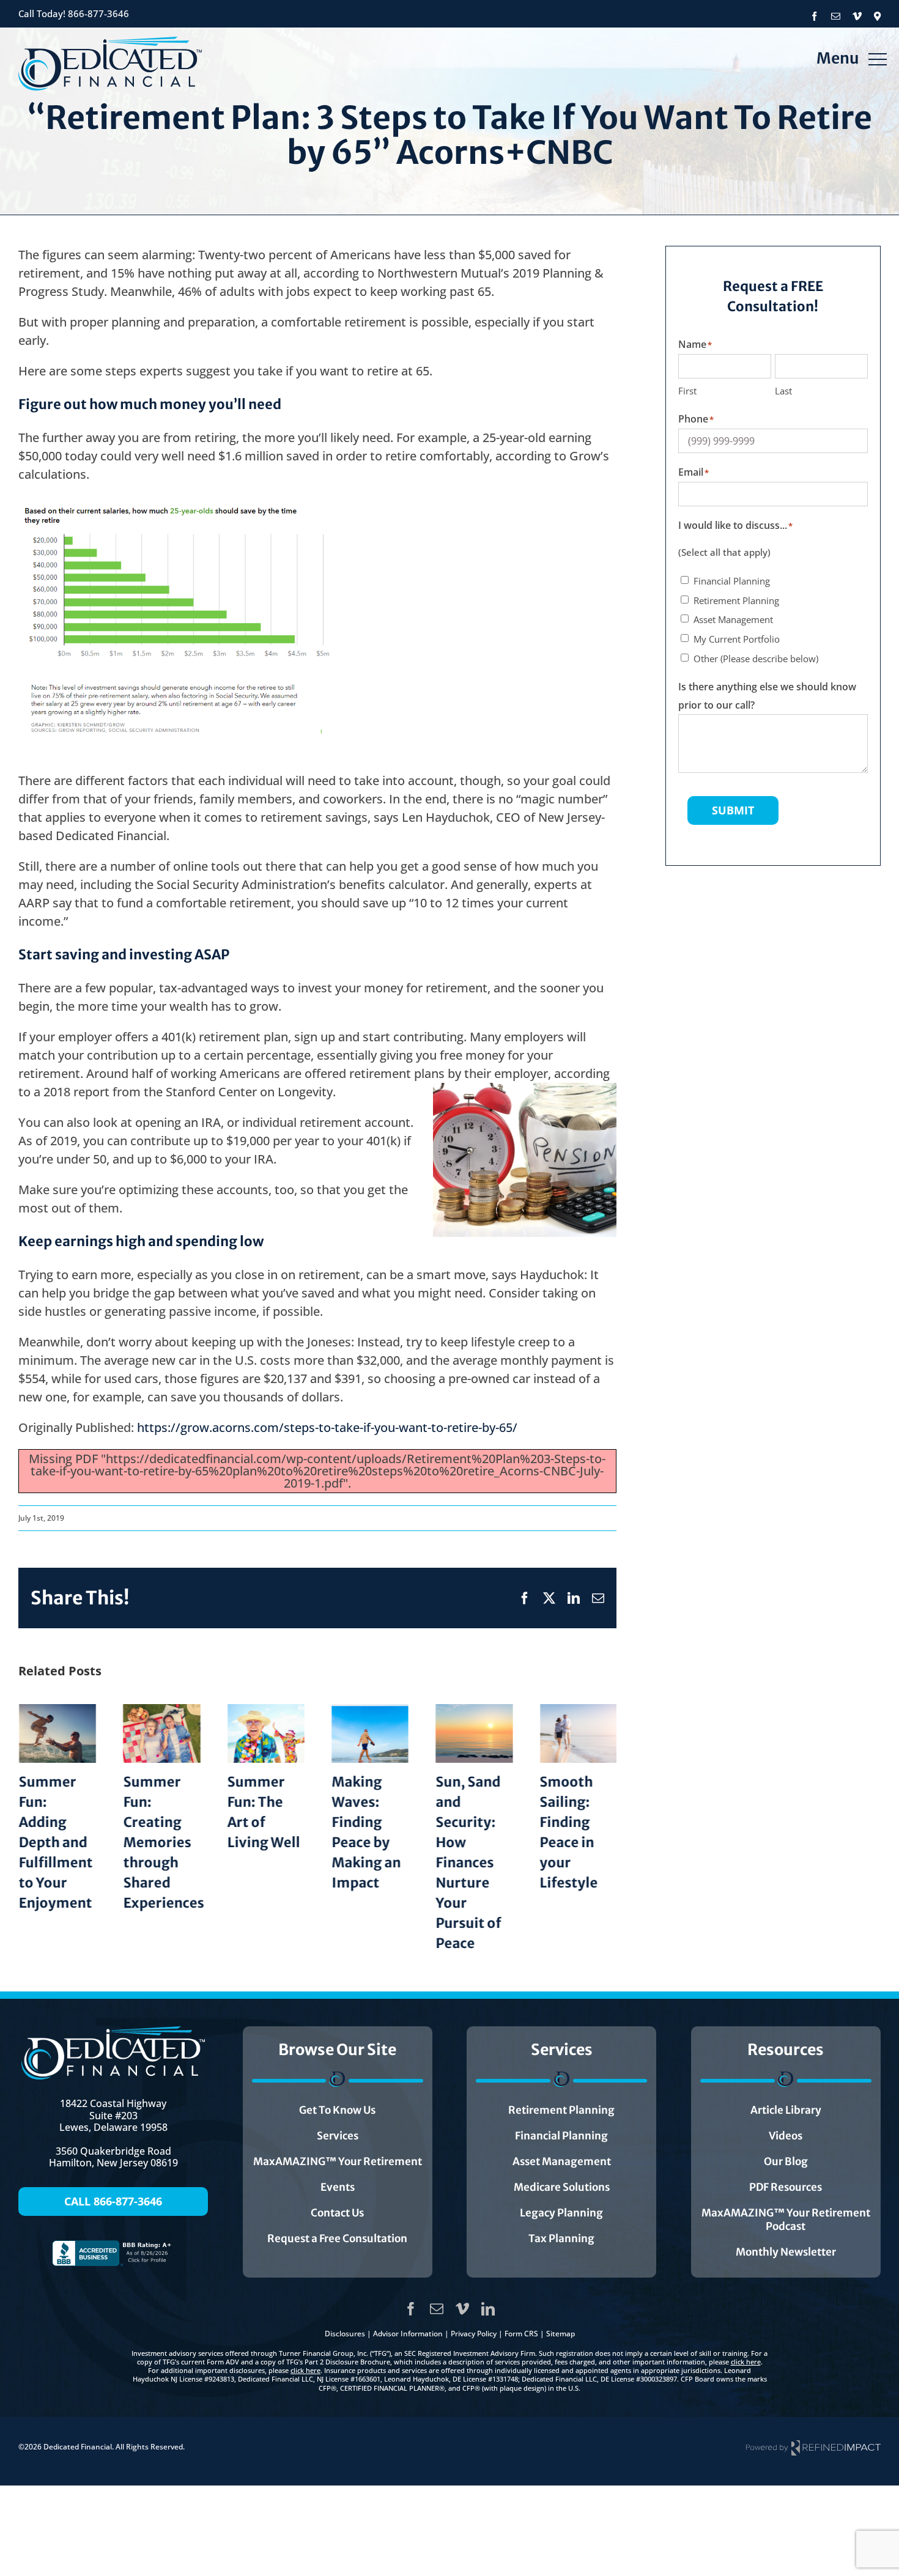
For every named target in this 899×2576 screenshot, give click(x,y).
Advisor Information (408, 2334)
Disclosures (345, 2334)
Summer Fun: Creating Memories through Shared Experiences (163, 1842)
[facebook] (411, 2309)
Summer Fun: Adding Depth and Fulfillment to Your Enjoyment (55, 1842)
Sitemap (560, 2334)
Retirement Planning (736, 600)
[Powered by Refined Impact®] (813, 2447)
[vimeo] (462, 2309)
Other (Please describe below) (756, 659)
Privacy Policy (474, 2334)
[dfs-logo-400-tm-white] (113, 2032)
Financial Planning (732, 581)
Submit (733, 810)
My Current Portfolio (737, 639)
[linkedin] (488, 2309)
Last (783, 391)
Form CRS (521, 2334)
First (687, 391)
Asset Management (733, 619)
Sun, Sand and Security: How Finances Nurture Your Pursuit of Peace (468, 1862)
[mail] (437, 2309)
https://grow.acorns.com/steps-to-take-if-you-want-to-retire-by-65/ (327, 1427)
